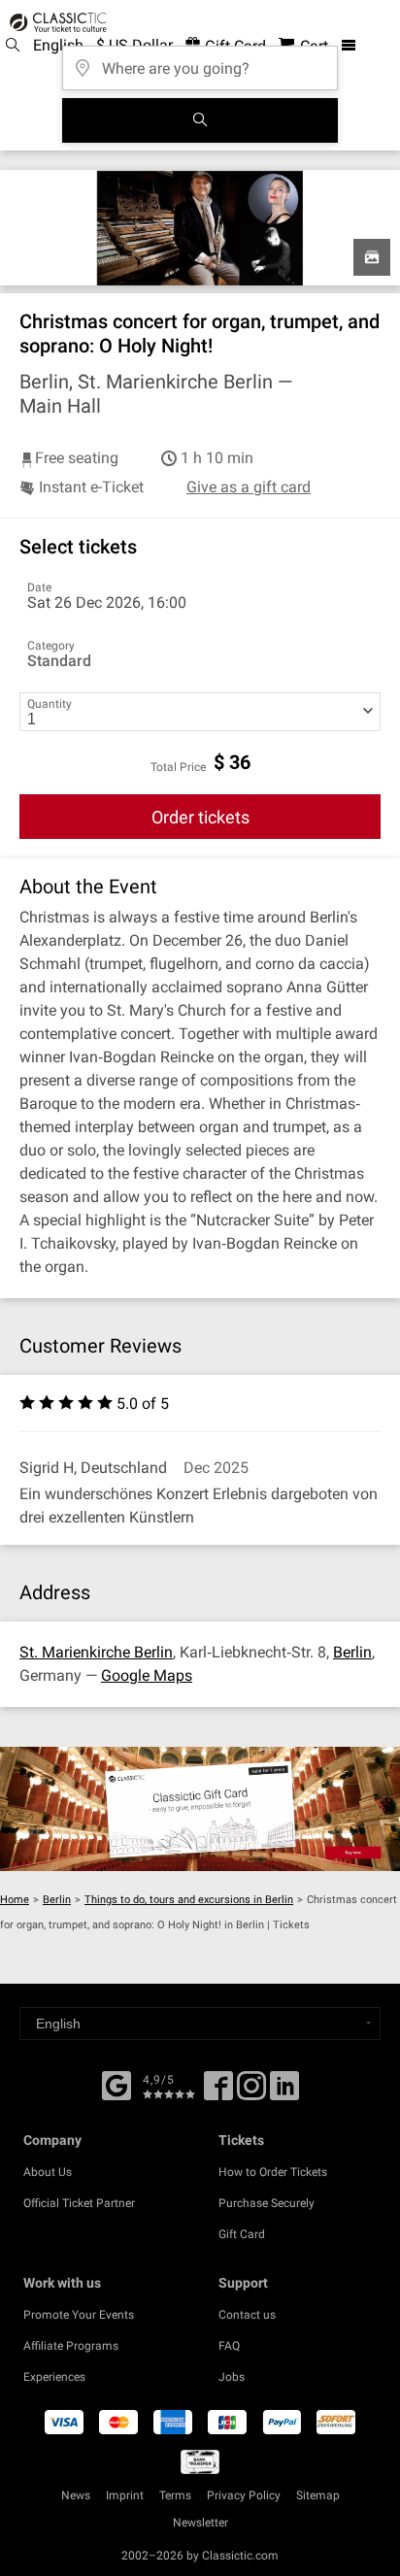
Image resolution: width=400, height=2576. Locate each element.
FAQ (229, 2346)
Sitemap (318, 2495)
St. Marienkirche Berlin (96, 1652)
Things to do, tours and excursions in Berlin (189, 1900)
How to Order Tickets (273, 2172)
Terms (175, 2495)
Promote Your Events (79, 2315)
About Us (48, 2172)
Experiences (54, 2377)
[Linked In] (284, 2092)
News (76, 2495)
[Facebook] (117, 2084)
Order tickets (200, 817)
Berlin (352, 1652)
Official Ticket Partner (79, 2203)
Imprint (125, 2495)
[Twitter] (251, 2092)
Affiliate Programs (71, 2346)
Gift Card (242, 2234)
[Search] (200, 120)
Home (15, 1900)
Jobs (232, 2377)
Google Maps (147, 1675)
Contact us (247, 2315)
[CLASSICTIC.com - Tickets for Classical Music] (55, 22)
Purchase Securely (267, 2203)
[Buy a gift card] (200, 1809)
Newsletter (200, 2523)
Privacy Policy (244, 2495)
